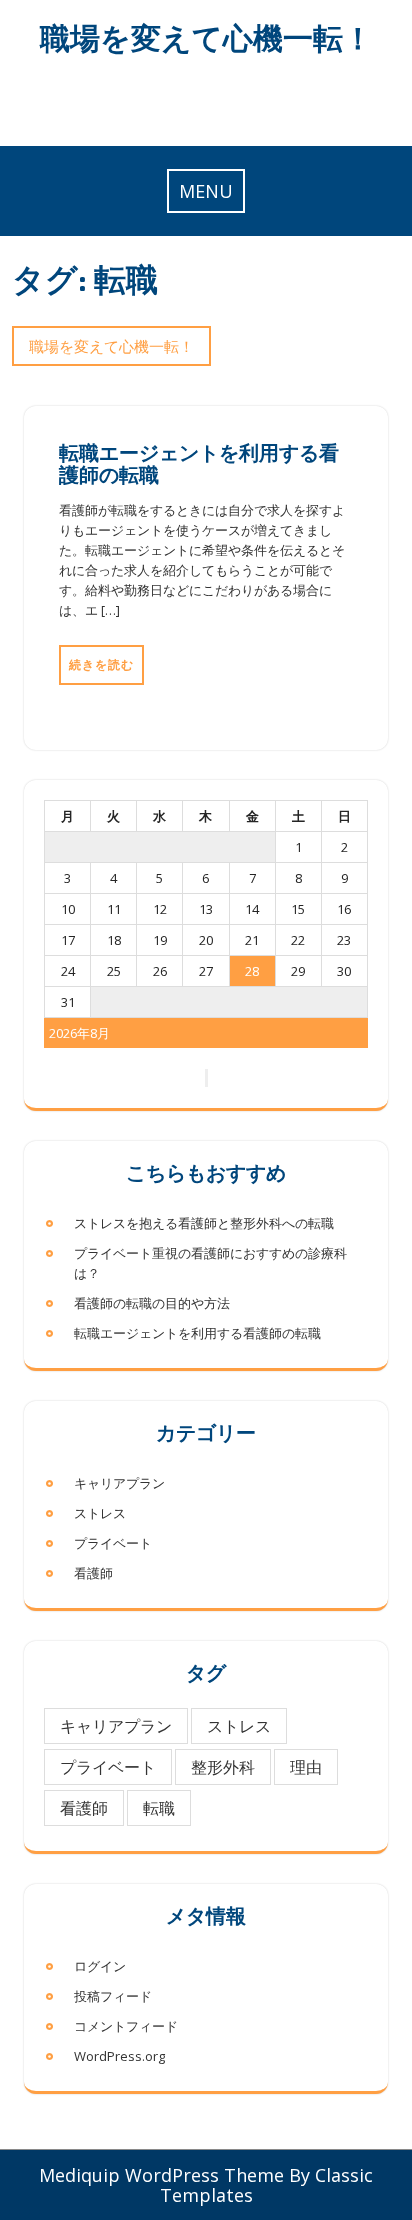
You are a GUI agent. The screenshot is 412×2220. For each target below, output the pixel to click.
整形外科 (223, 1767)
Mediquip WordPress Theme (161, 2175)
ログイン (100, 1966)
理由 (306, 1767)
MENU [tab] (206, 191)
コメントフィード (126, 2026)
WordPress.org (119, 2056)
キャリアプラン (119, 1483)
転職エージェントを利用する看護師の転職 (199, 463)
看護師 (93, 1573)
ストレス (100, 1513)
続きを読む (101, 664)
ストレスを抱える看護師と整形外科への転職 (204, 1223)
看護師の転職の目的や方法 (152, 1303)
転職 (159, 1808)
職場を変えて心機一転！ (206, 37)
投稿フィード (113, 1996)
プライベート (113, 1543)
